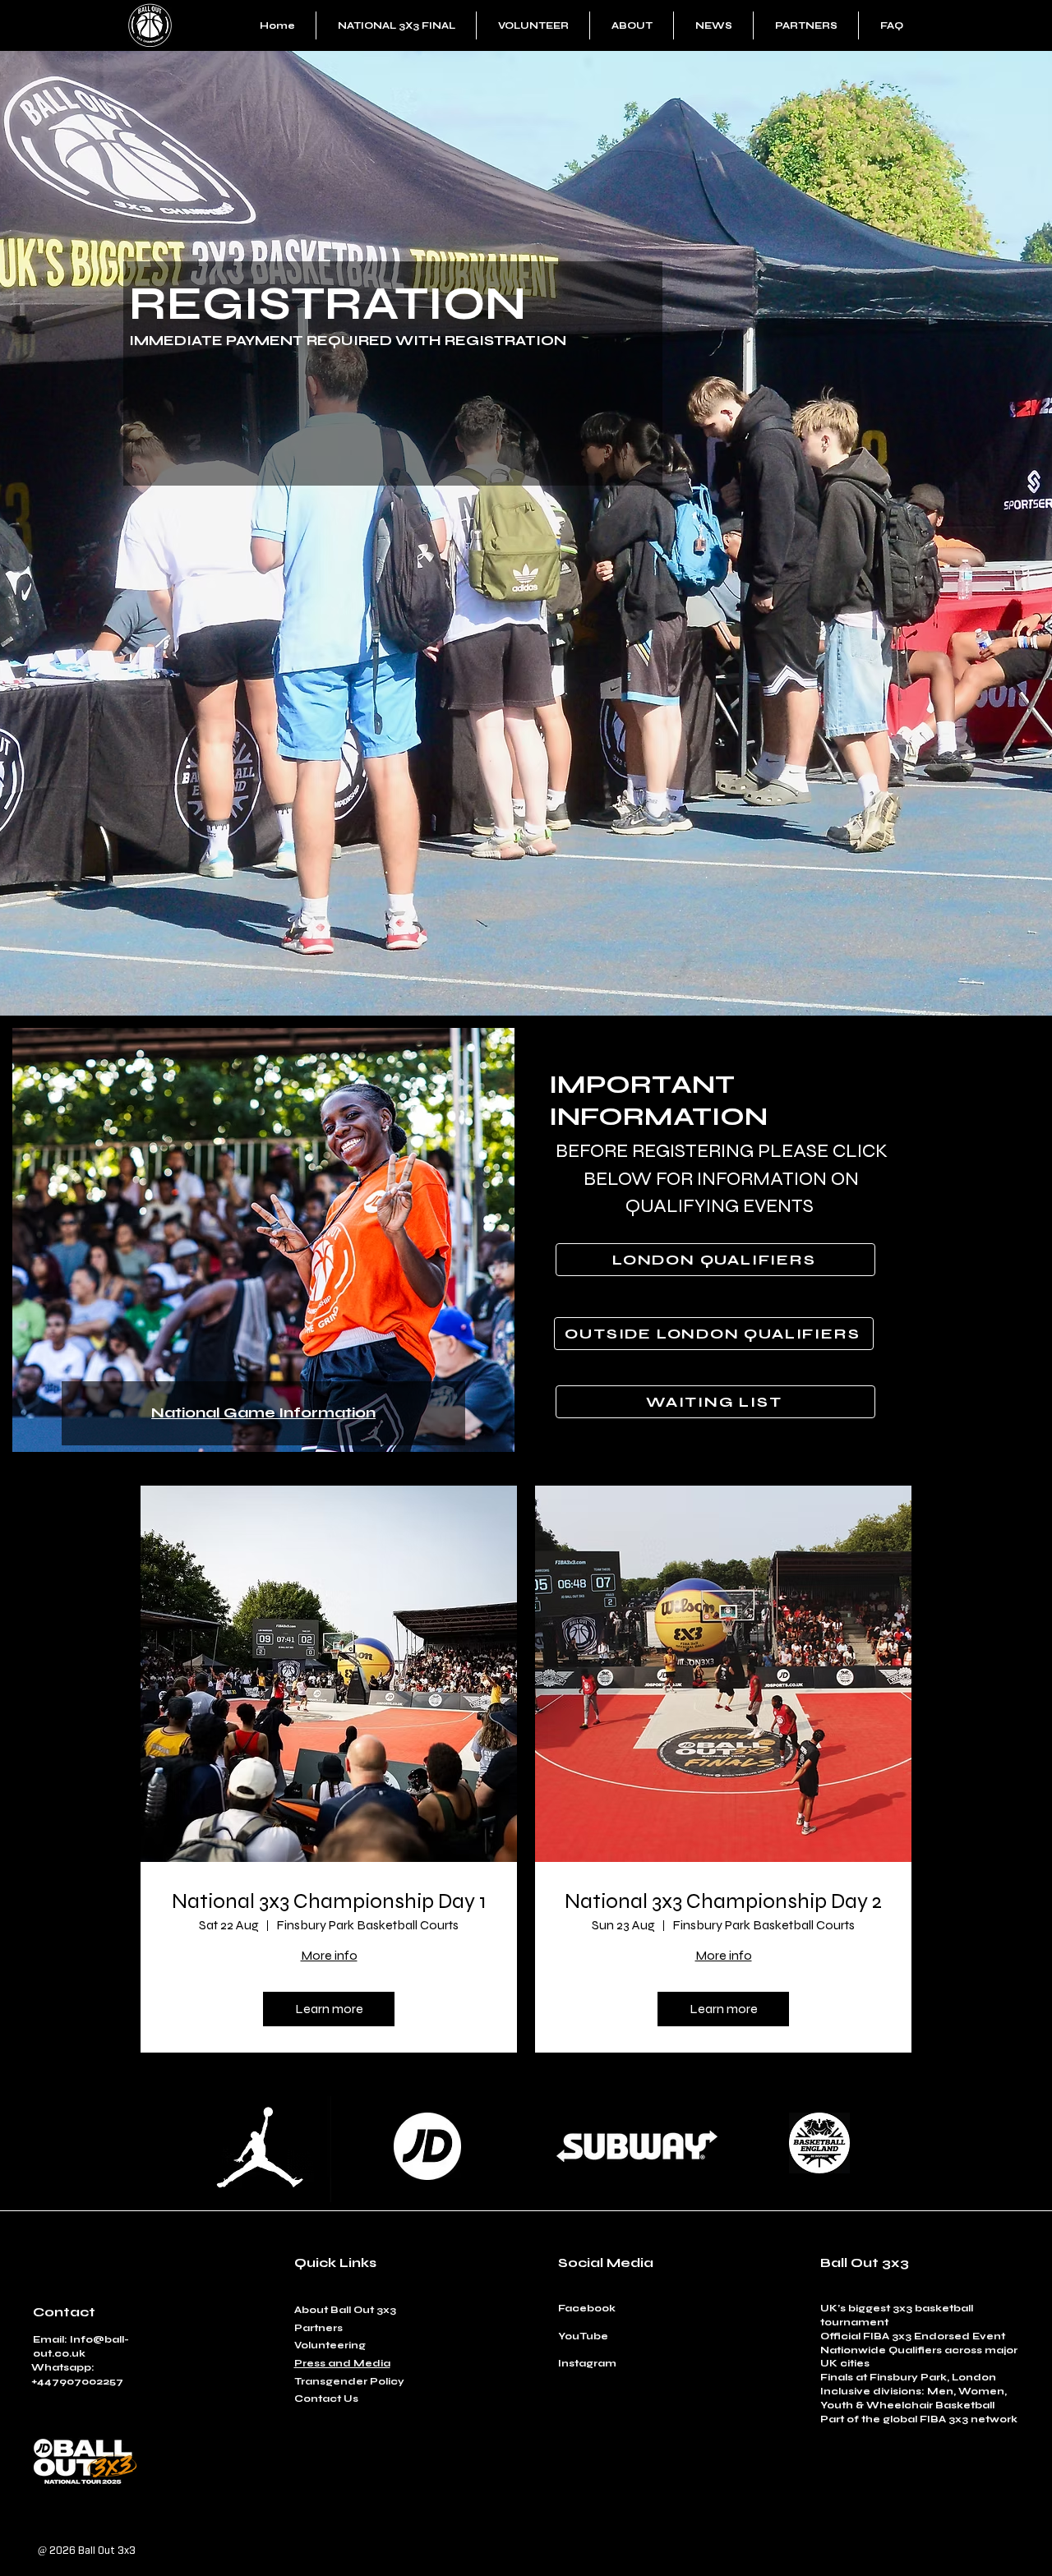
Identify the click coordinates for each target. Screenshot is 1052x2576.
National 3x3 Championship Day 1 (329, 1901)
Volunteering (330, 2345)
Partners (318, 2328)
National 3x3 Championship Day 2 (723, 1901)
